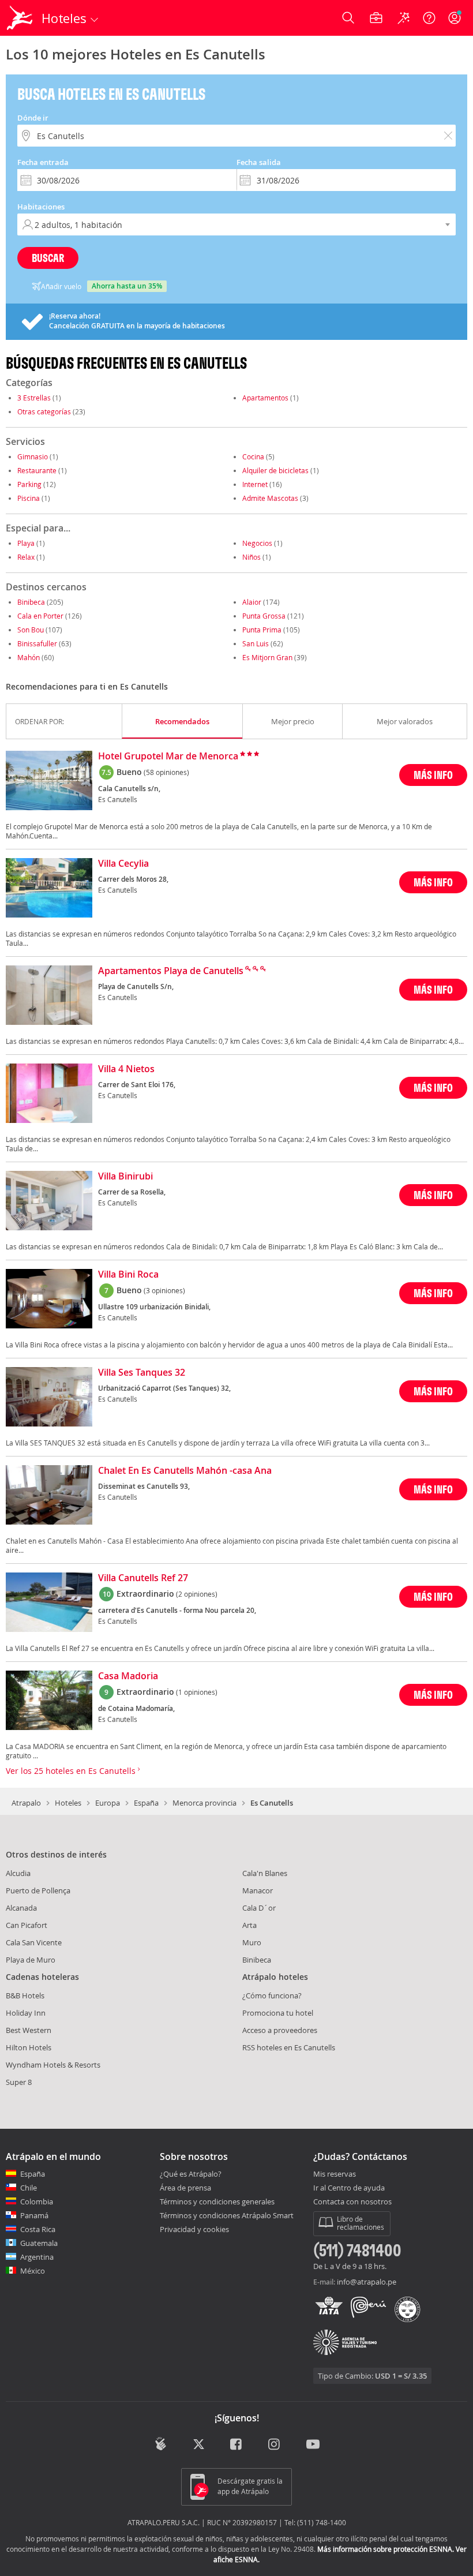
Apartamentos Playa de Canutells (171, 971)
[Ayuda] (429, 18)
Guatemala (39, 2243)
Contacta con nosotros (352, 2202)
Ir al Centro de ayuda (349, 2188)
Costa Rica (38, 2229)
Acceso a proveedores (280, 2030)
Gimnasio (33, 456)
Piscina (29, 498)
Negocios (257, 543)
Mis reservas (335, 2174)
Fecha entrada (43, 162)
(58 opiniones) (166, 772)
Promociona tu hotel (278, 2013)
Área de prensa (185, 2188)
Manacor (258, 1890)
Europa (108, 1803)
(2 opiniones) (197, 1594)
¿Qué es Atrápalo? (191, 2174)
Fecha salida (259, 162)
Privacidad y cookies (194, 2229)
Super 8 (19, 2082)
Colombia (37, 2201)
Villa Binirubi (125, 1177)
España (146, 1803)
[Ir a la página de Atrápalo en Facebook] (237, 2445)
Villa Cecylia (123, 864)
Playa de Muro (31, 1960)
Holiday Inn (26, 2013)
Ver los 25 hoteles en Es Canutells (72, 1771)
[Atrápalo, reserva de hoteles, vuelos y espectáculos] (21, 18)
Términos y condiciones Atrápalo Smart (227, 2215)
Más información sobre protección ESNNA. (386, 2549)
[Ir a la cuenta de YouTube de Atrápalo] (313, 2445)
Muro (252, 1942)
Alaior (252, 602)
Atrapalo (26, 1803)
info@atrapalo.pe (367, 2282)
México (33, 2271)
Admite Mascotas (270, 498)
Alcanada (21, 1908)
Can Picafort (27, 1925)
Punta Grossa (264, 616)
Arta (249, 1925)
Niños (251, 557)
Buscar (48, 258)
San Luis (256, 643)
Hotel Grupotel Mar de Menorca (168, 757)
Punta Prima (262, 630)
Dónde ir (33, 118)
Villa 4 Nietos (126, 1069)
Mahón (29, 657)
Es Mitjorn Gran (267, 657)
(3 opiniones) (164, 1290)
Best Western (29, 2030)
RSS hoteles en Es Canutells (289, 2047)
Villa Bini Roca (128, 1275)
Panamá (34, 2215)
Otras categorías (44, 411)
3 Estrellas (34, 398)
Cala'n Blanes (265, 1873)
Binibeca (31, 602)
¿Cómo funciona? (272, 1995)
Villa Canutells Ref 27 (143, 1578)
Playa (26, 543)
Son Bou (31, 630)
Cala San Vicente (34, 1942)
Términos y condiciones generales (217, 2201)
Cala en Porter (40, 616)
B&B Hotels (25, 1995)
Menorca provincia (204, 1803)
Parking (29, 484)
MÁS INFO (433, 775)
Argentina (37, 2257)
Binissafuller (37, 643)
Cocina (253, 456)
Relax (26, 557)
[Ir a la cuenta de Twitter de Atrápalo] (199, 2445)
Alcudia (18, 1873)
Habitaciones (41, 207)
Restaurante (37, 470)
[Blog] (161, 2444)
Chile (29, 2188)
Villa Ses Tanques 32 (142, 1373)
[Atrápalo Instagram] (275, 2445)
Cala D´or (259, 1908)
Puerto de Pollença (38, 1890)
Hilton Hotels (29, 2047)
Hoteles (68, 1803)
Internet (255, 484)
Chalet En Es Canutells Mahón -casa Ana (185, 1471)
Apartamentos (265, 398)
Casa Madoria (128, 1676)
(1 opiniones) (197, 1692)
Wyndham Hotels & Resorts (53, 2065)
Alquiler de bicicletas (275, 470)
